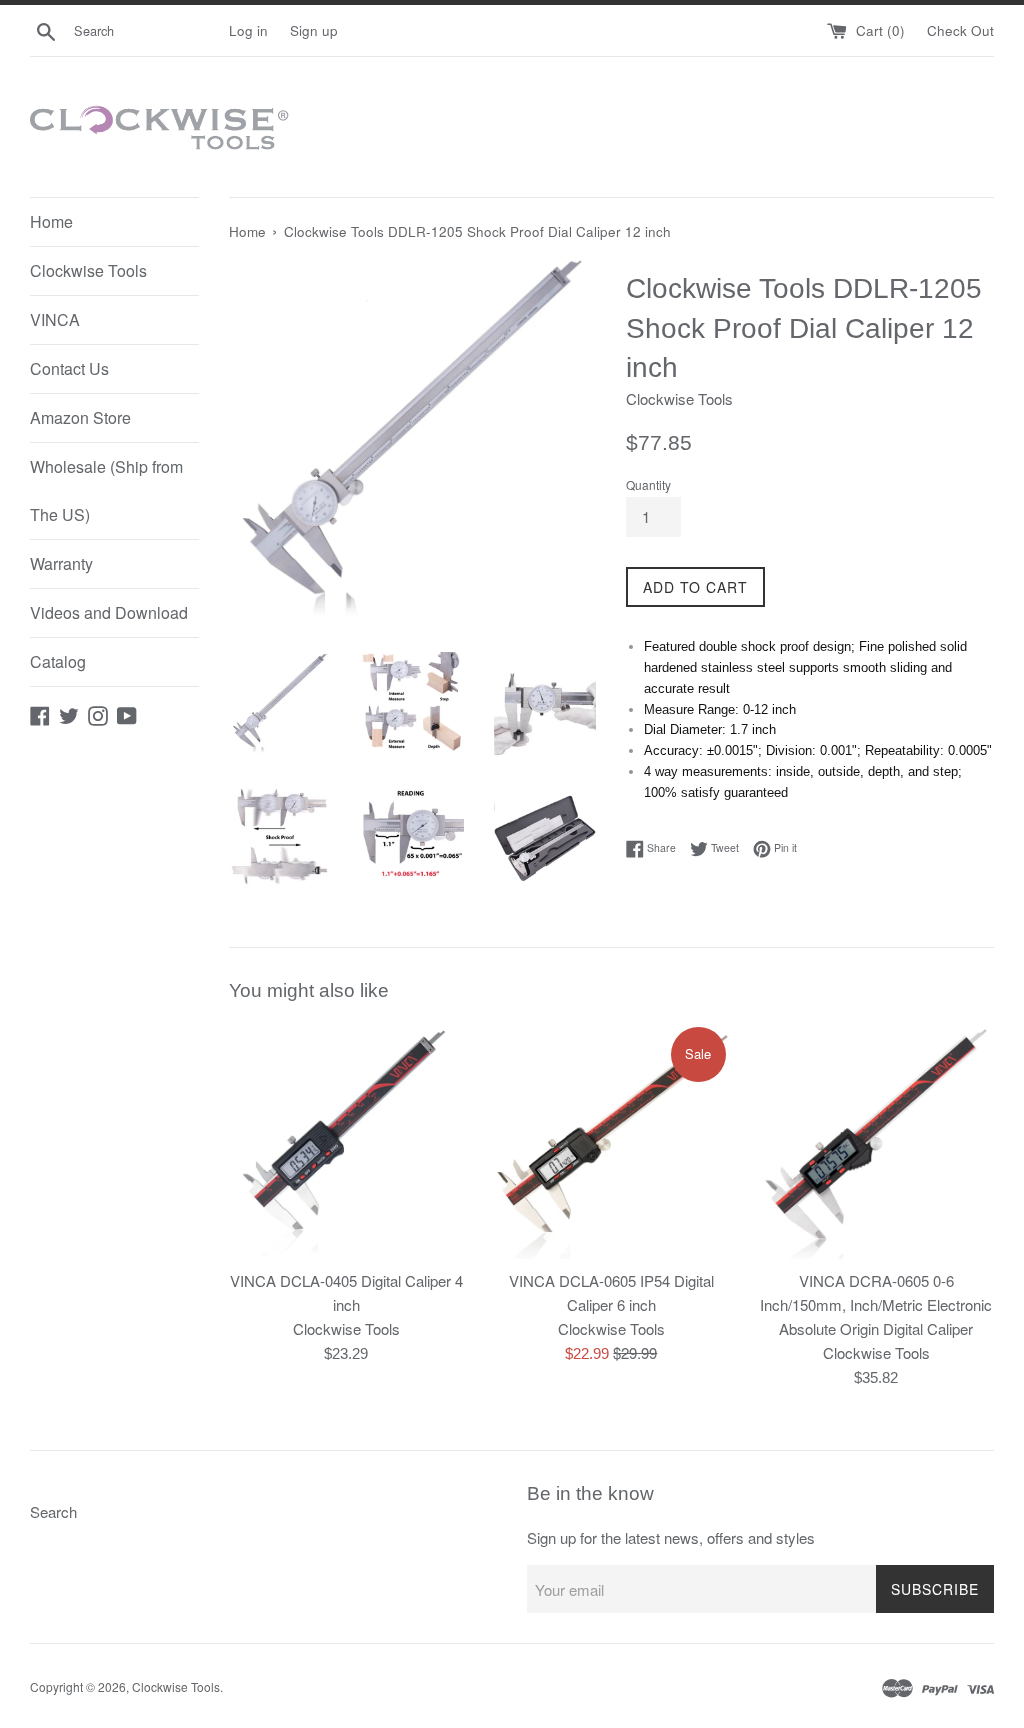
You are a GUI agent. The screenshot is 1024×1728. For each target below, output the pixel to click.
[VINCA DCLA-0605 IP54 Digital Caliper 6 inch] (611, 1141)
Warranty (61, 563)
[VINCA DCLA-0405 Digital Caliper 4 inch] (346, 1141)
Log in (248, 30)
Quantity (648, 484)
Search (53, 1511)
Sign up (314, 30)
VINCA (55, 319)
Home (51, 221)
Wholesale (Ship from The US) (106, 490)
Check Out (960, 30)
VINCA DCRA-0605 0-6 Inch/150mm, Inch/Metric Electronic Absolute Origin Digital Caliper (876, 1304)
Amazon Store (80, 417)
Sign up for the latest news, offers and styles (671, 1537)
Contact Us (69, 368)
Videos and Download (109, 612)
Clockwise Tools (88, 270)
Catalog (58, 661)
